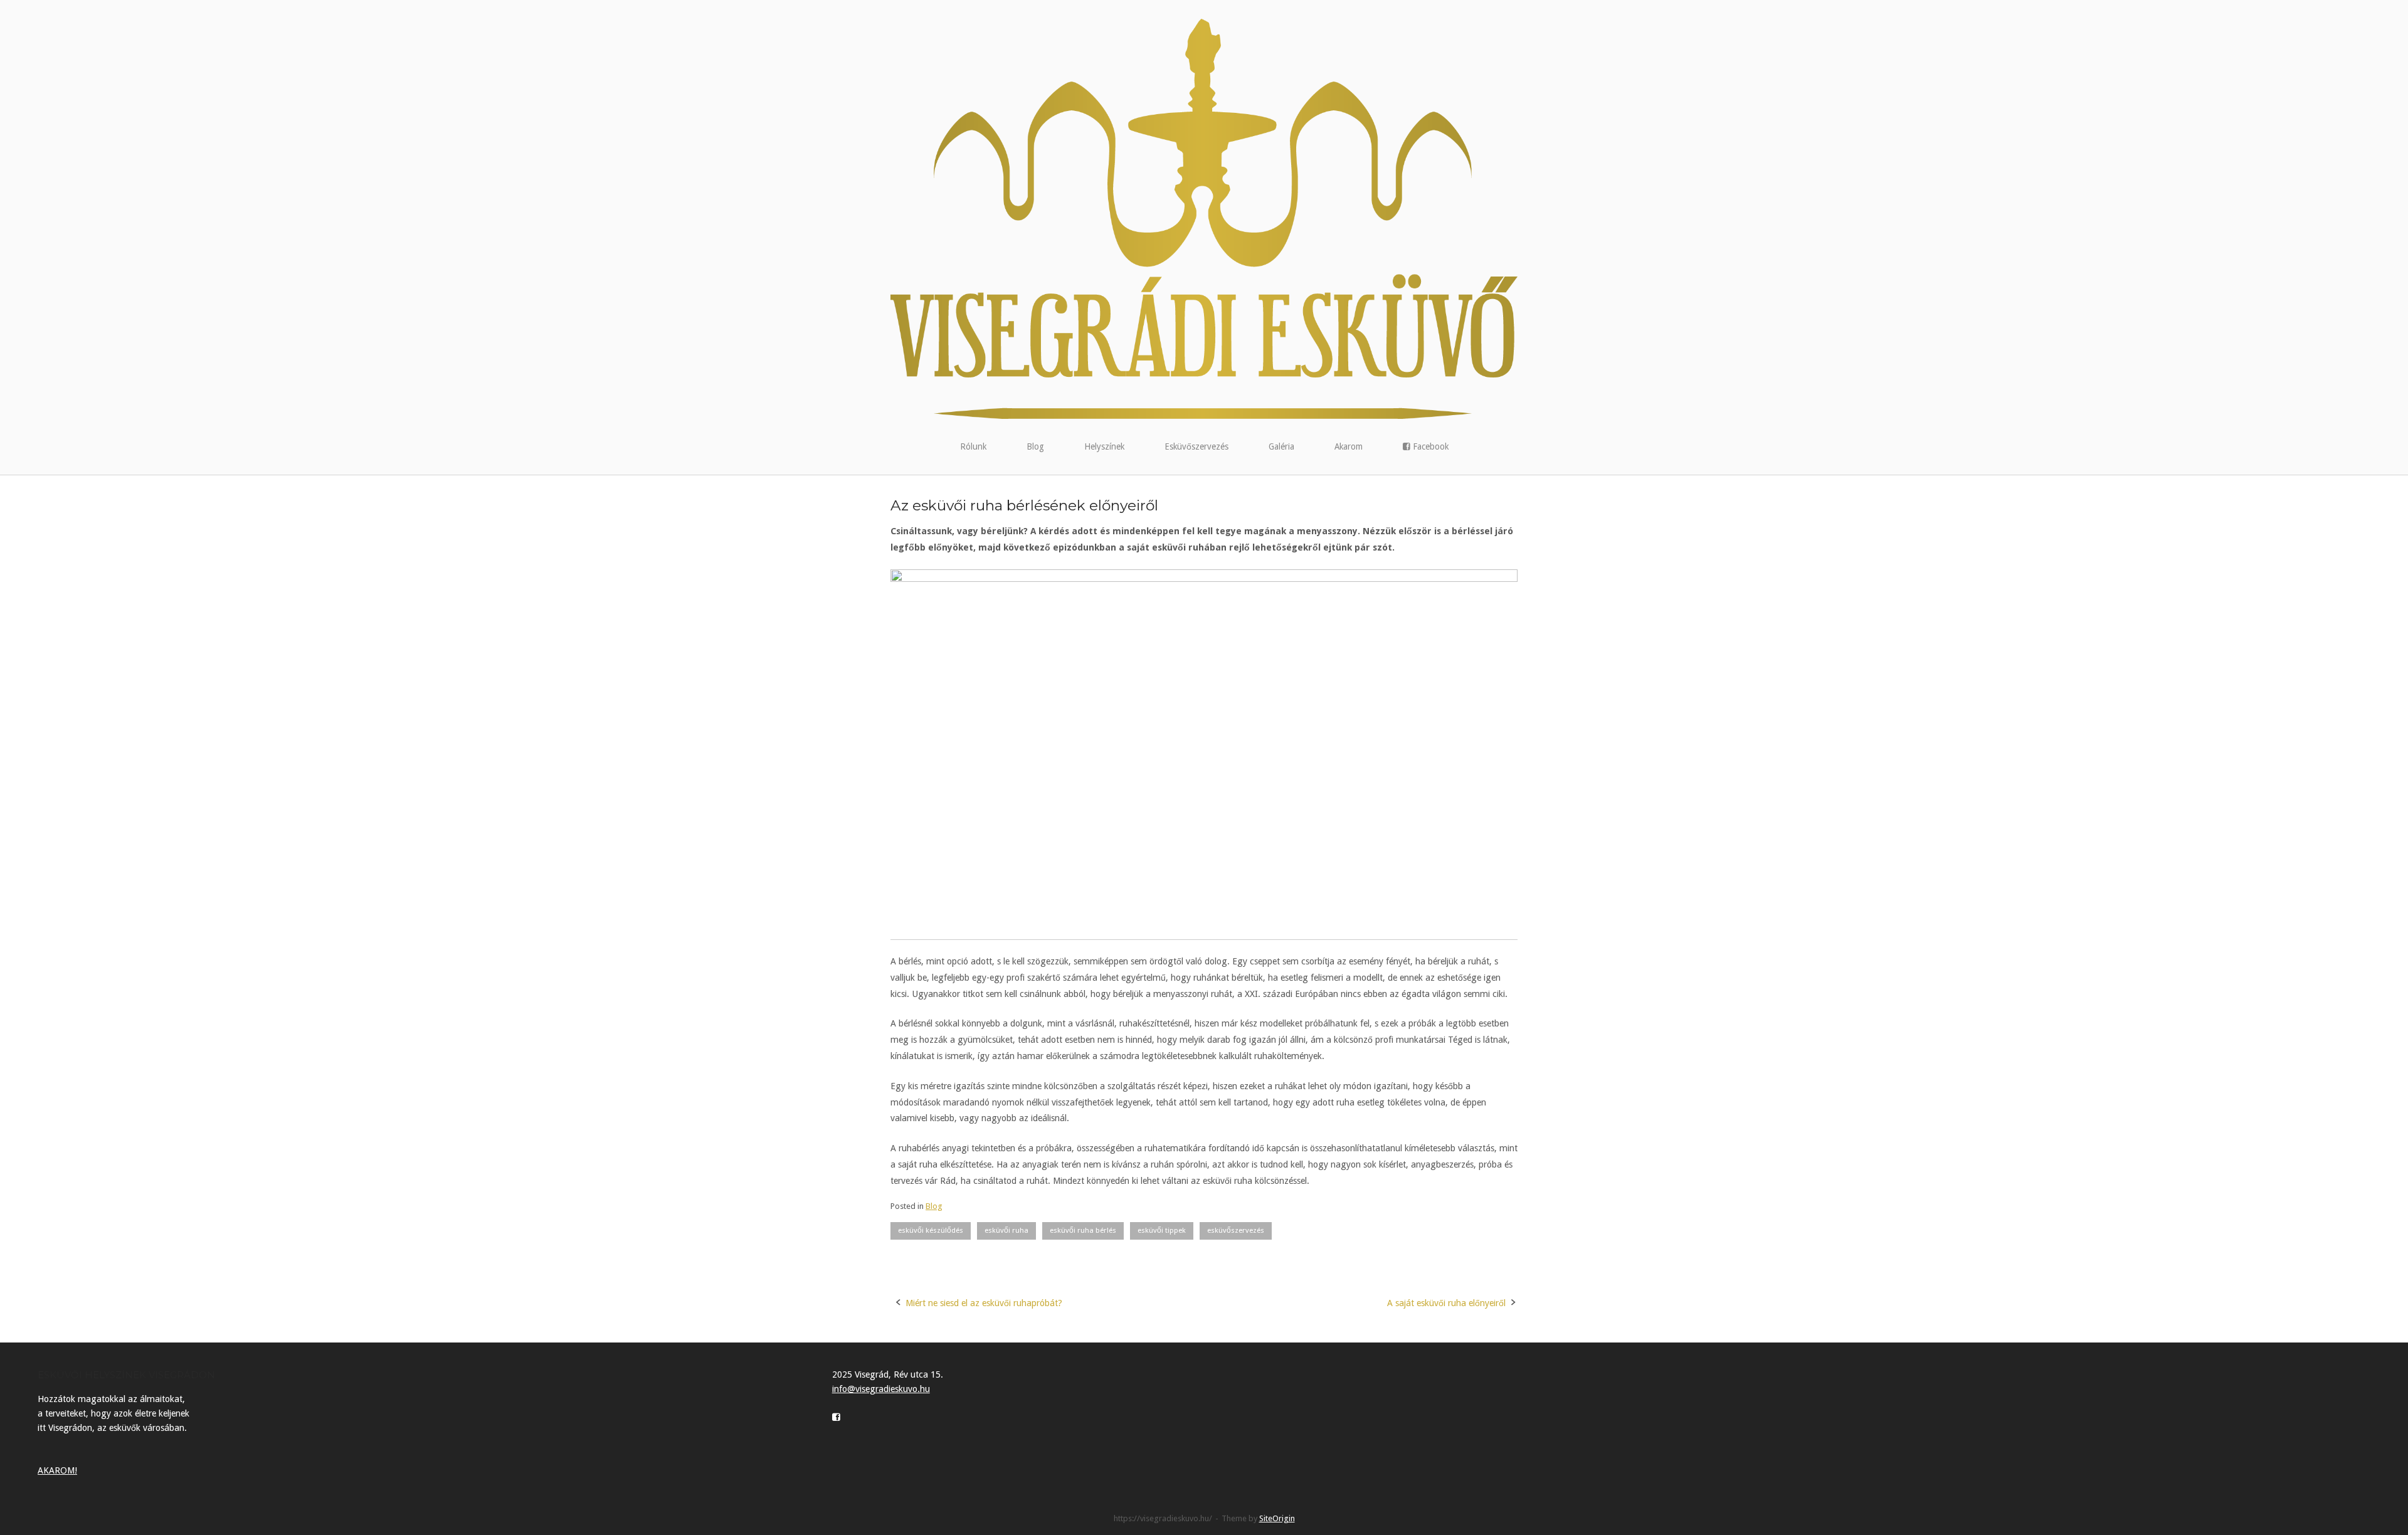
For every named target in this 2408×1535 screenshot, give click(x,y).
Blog (1035, 446)
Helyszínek (1104, 446)
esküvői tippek (1162, 1230)
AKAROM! (57, 1470)
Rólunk (973, 446)
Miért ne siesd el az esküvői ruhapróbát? (984, 1303)
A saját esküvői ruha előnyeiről (1446, 1303)
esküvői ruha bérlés (1083, 1230)
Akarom (1349, 446)
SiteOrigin (1277, 1518)
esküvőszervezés (1236, 1230)
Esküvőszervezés (1196, 446)
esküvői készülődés (931, 1230)
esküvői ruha (1006, 1230)
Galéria (1281, 446)
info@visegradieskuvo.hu (881, 1389)
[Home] (1204, 218)
